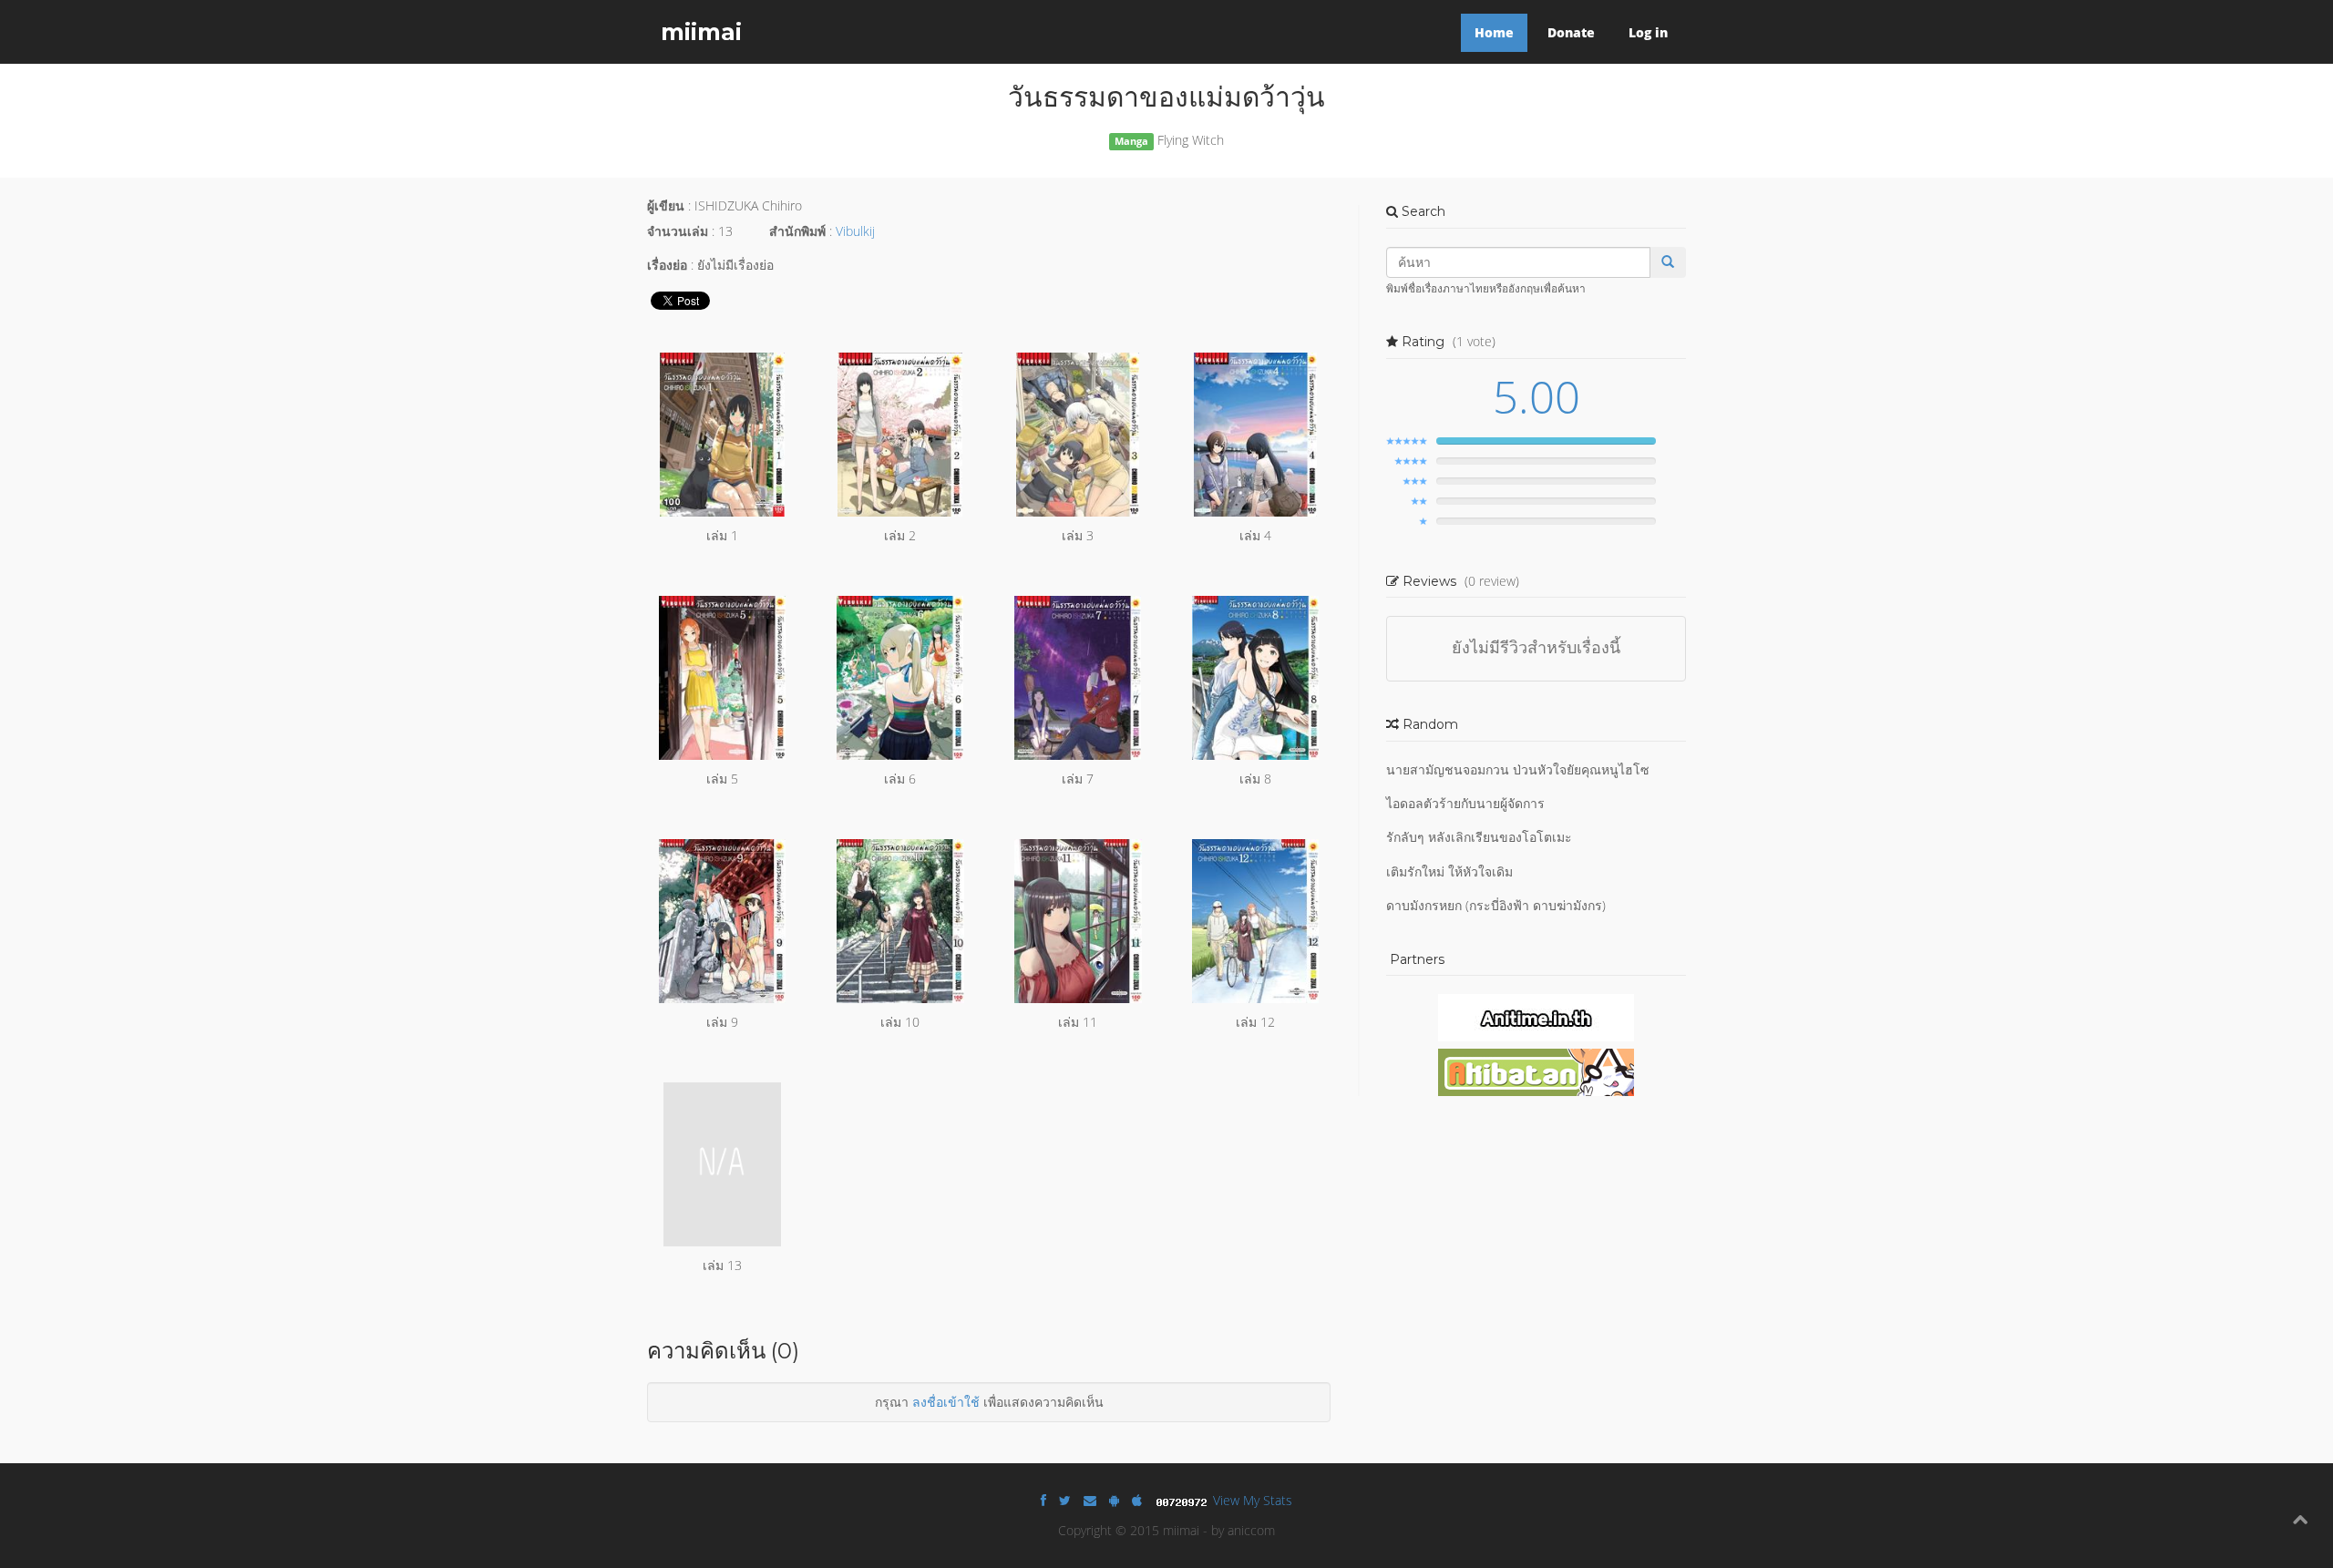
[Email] (1090, 1500)
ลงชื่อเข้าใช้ (946, 1402)
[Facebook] (1043, 1500)
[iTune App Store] (1137, 1500)
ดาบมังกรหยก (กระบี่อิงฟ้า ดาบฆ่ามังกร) (1496, 905)
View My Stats (1253, 1500)
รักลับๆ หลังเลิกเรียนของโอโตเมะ (1479, 837)
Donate (1571, 32)
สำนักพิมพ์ (797, 231)
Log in (1648, 32)
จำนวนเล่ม (678, 231)
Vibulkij (855, 231)
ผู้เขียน (666, 205)
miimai (701, 32)
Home (1494, 32)
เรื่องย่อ (667, 265)
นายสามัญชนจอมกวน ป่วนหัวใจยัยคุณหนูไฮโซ (1518, 769)
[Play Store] (1114, 1500)
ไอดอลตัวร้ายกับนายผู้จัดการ (1465, 803)
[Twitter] (1065, 1500)
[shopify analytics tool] (1184, 1500)
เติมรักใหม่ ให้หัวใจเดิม (1449, 871)
